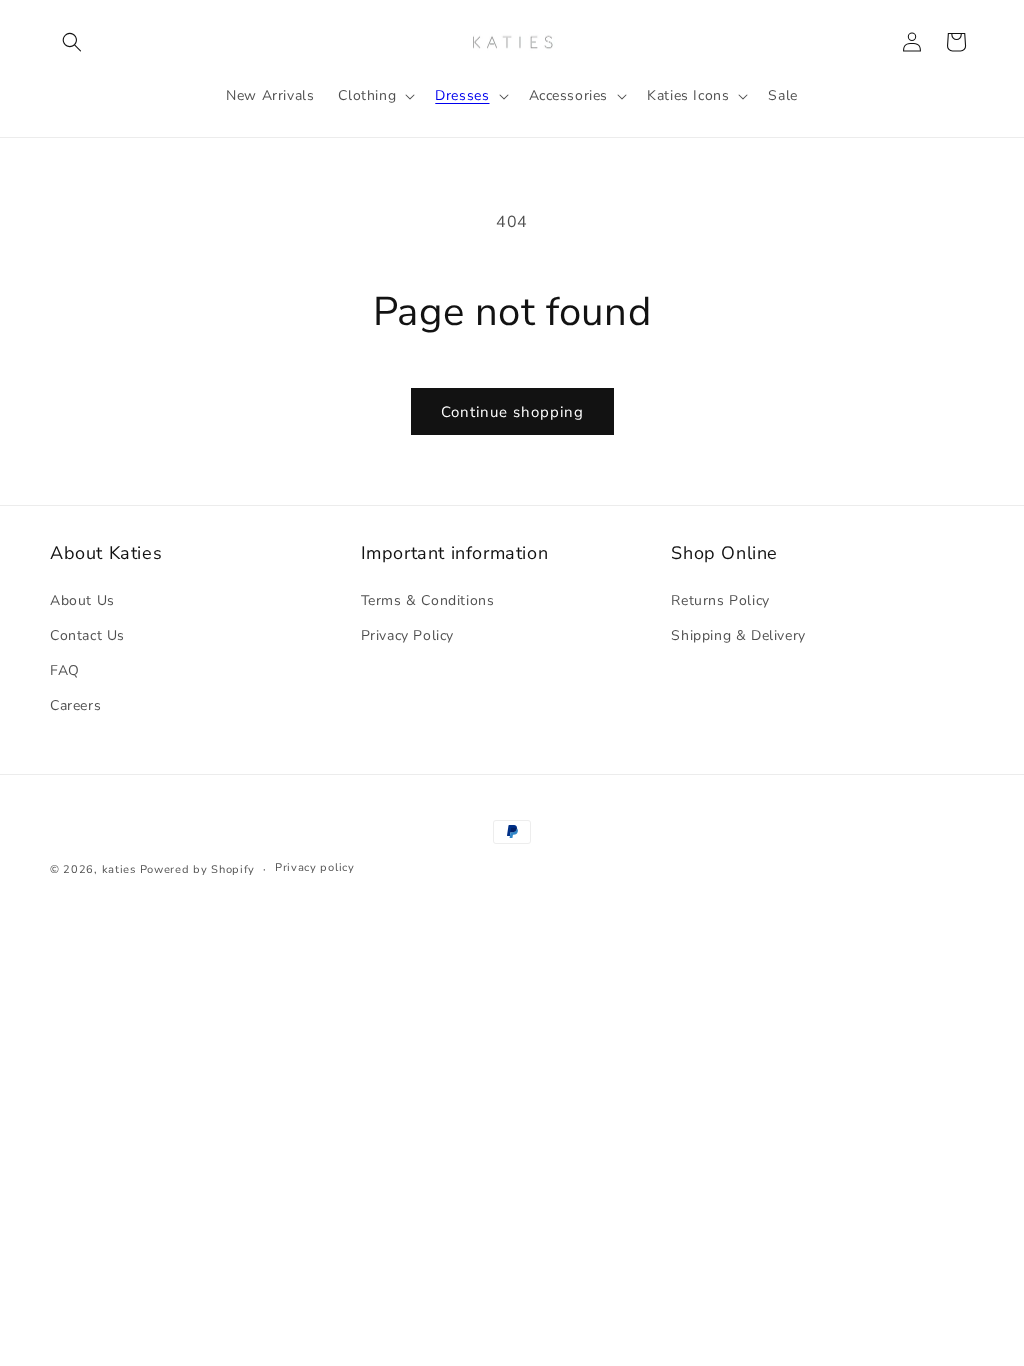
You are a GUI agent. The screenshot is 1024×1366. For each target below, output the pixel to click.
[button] (72, 42)
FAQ (65, 670)
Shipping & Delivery (738, 635)
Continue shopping (512, 412)
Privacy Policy (407, 635)
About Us (82, 600)
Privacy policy (315, 867)
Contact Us (87, 635)
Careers (75, 705)
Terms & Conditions (428, 600)
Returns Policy (720, 600)
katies (119, 869)
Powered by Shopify (198, 869)
